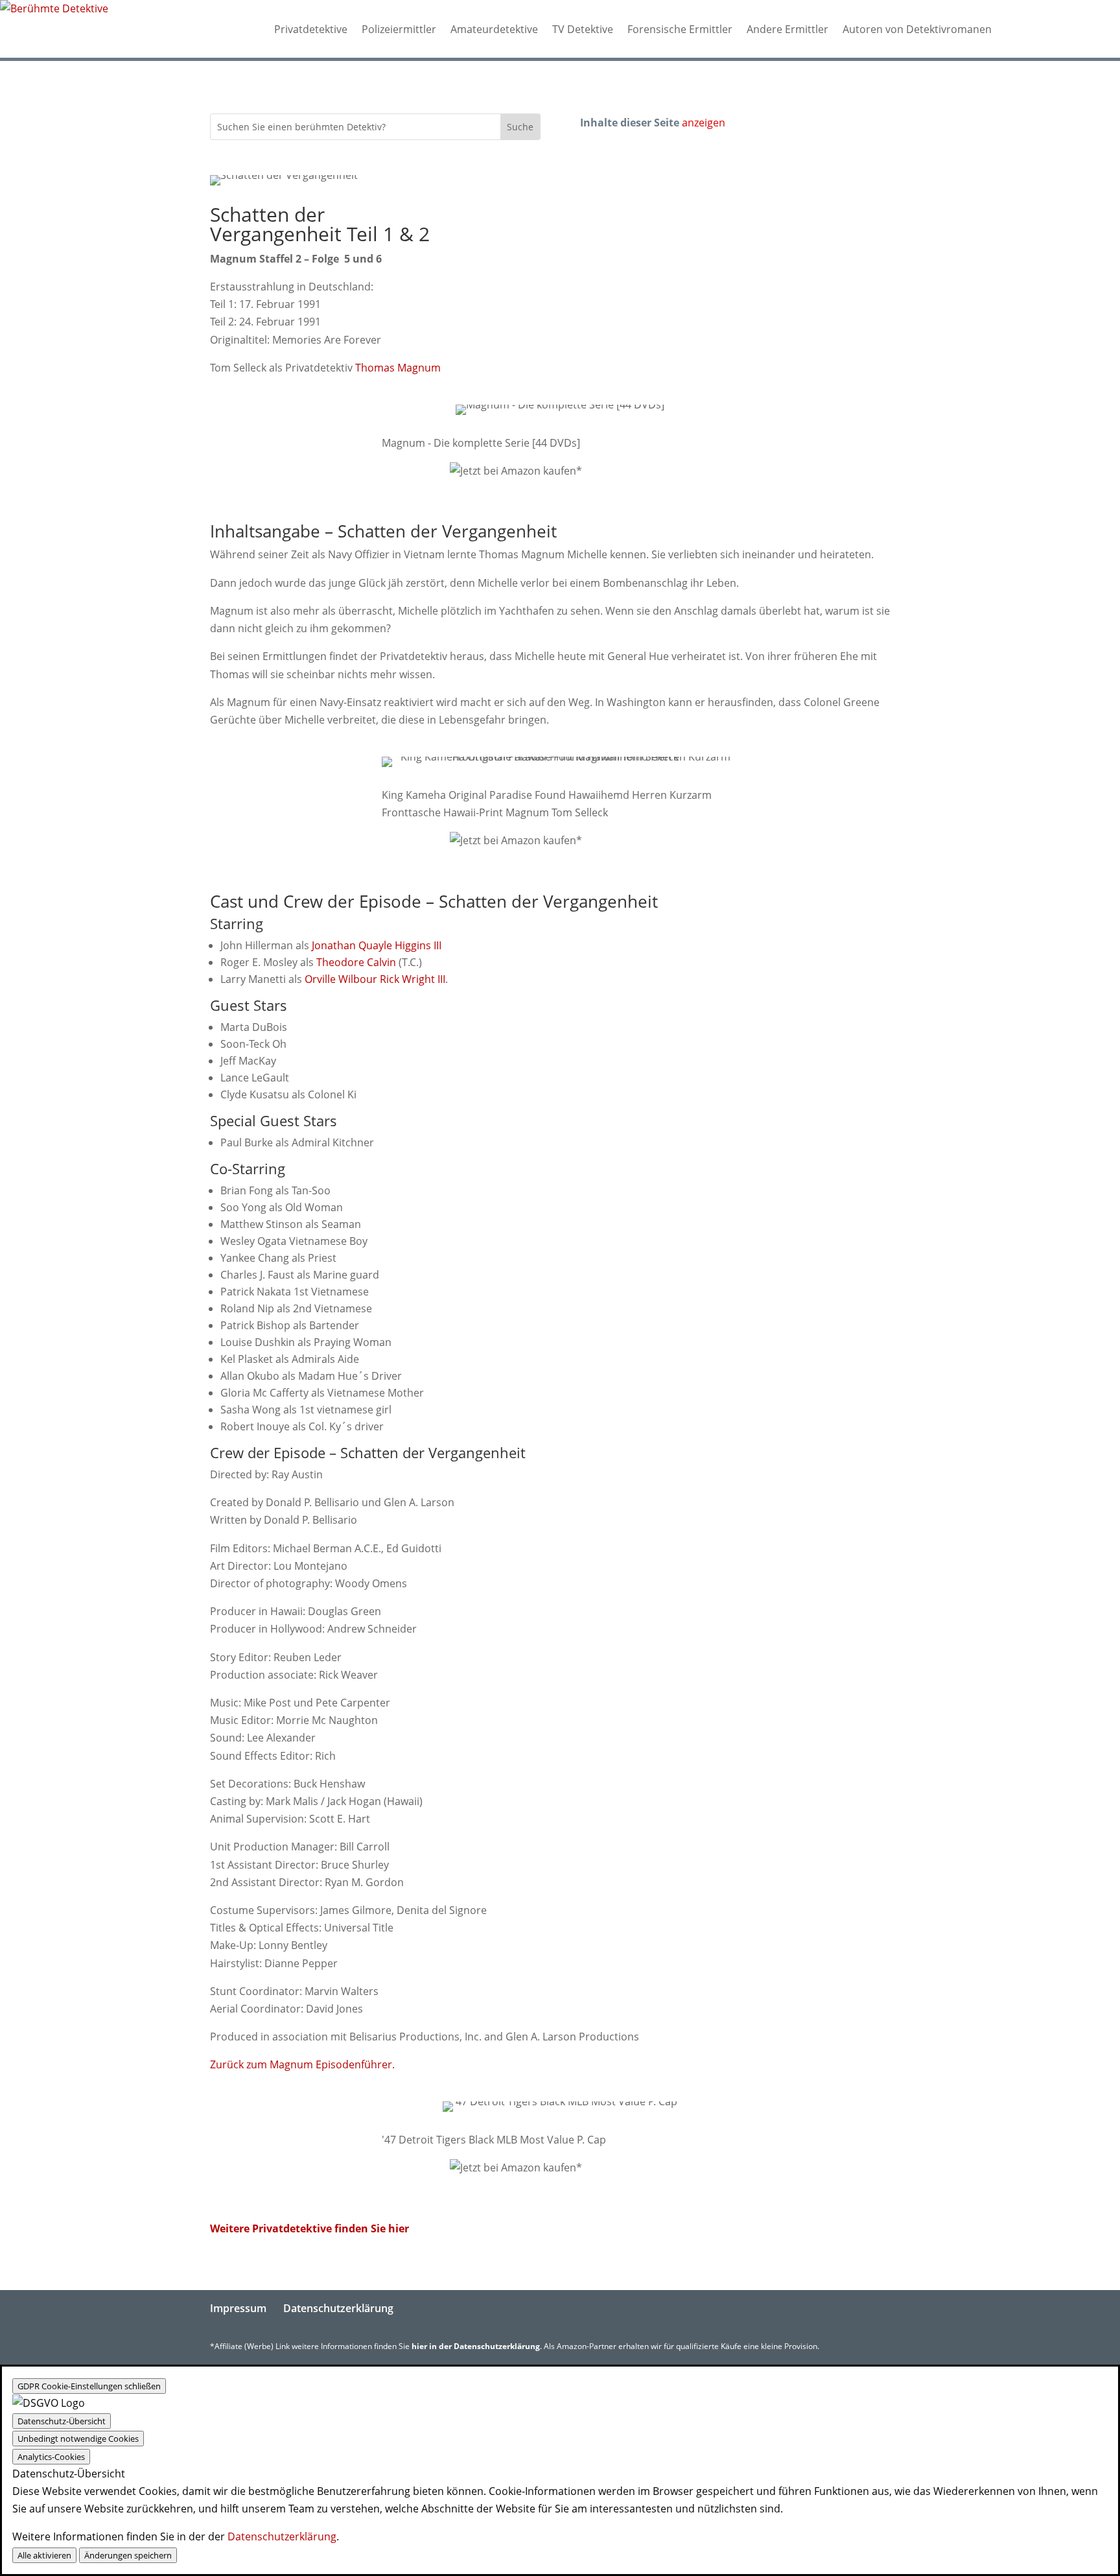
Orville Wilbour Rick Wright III (375, 979)
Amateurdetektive (494, 29)
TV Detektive (583, 29)
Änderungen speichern (128, 2555)
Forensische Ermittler (680, 29)
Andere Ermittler (787, 29)
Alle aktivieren (44, 2555)
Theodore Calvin (356, 962)
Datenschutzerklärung (338, 2308)
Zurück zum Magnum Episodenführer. (302, 2064)
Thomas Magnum (398, 368)
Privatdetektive (311, 29)
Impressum (238, 2308)
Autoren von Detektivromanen (917, 29)
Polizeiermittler (399, 29)
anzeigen (704, 123)
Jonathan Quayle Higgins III (377, 945)
